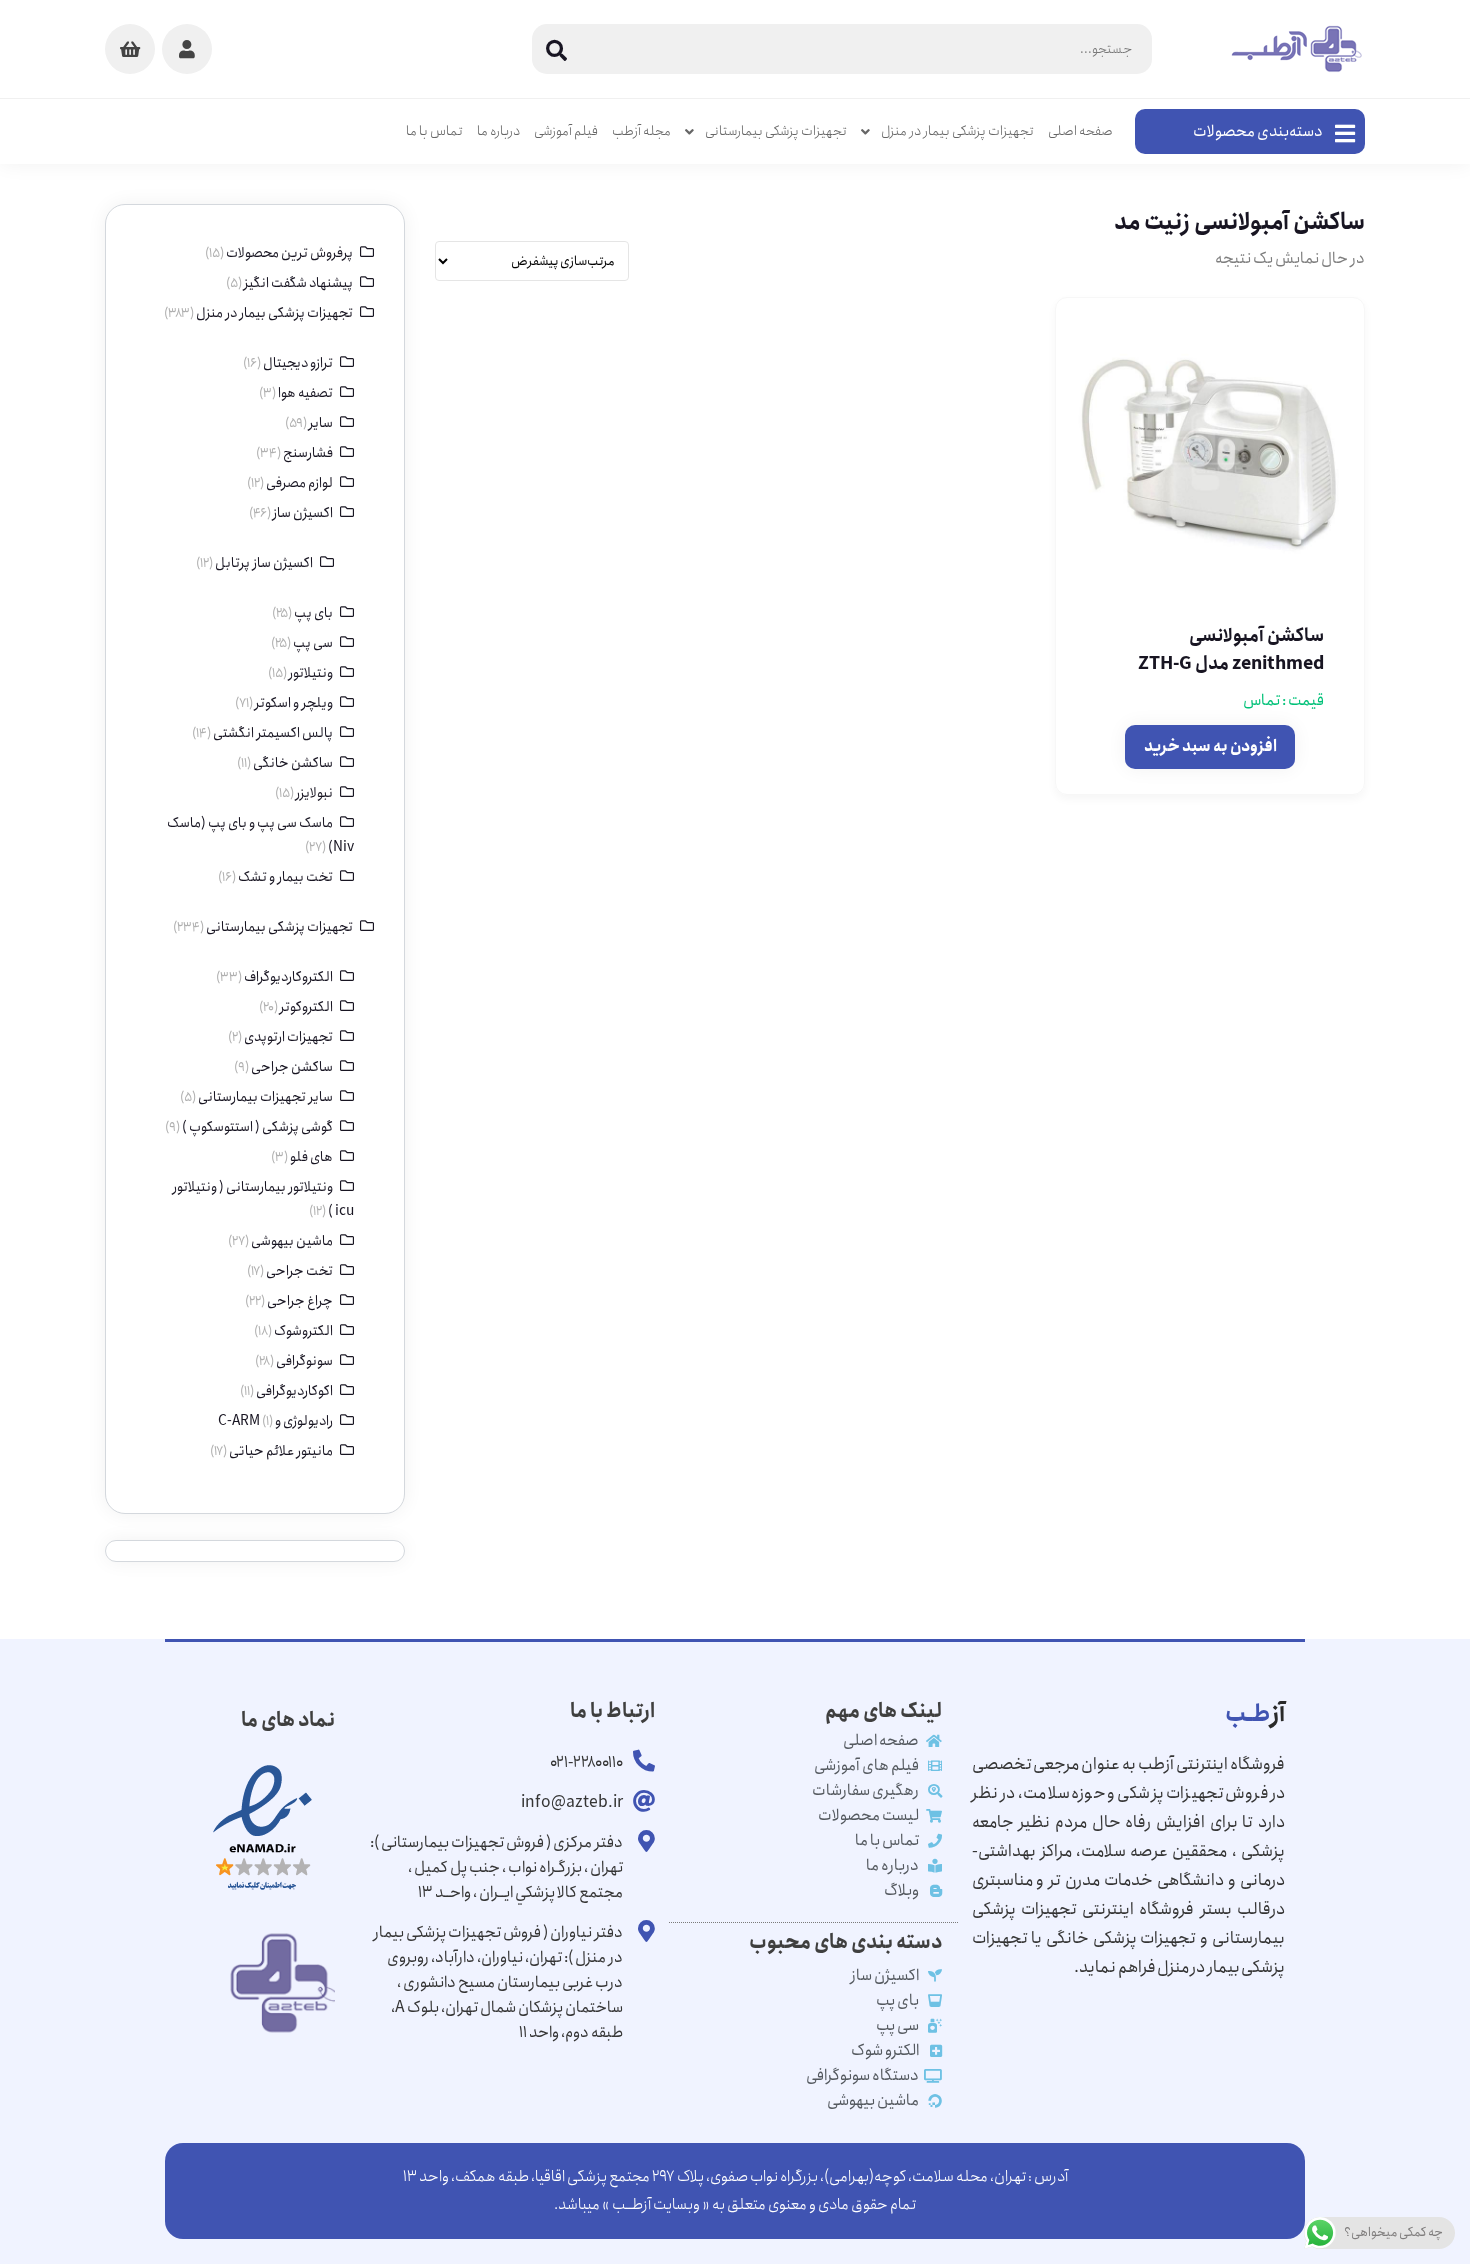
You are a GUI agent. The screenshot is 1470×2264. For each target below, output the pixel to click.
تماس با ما (434, 131)
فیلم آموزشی (566, 131)
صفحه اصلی (1080, 131)
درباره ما (498, 131)
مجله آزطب (641, 131)
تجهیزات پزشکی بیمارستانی (776, 131)
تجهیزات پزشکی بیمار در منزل (957, 131)
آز (1255, 1714)
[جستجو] (557, 49)
